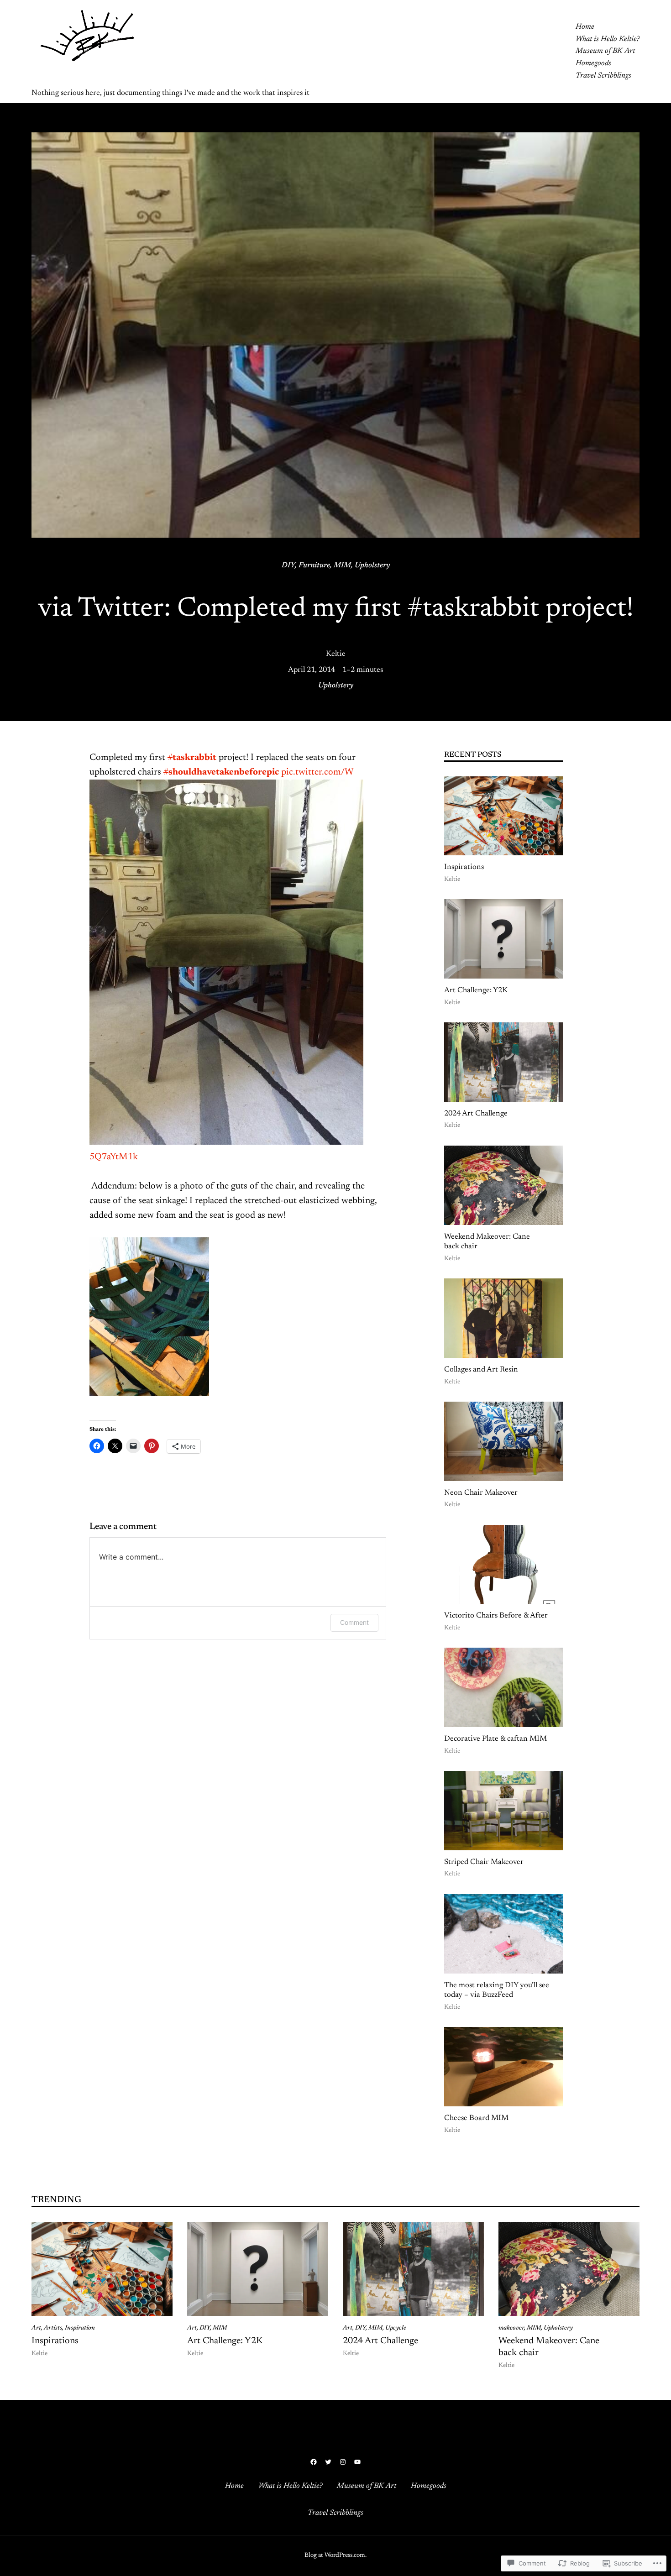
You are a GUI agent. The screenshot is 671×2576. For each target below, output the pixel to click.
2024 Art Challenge (476, 1114)
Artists (53, 2328)
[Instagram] (343, 2462)
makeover (511, 2328)
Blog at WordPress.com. (335, 2555)
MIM (342, 565)
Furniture (314, 565)
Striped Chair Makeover (484, 1862)
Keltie (336, 654)
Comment (354, 1622)
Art (36, 2328)
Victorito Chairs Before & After (496, 1616)
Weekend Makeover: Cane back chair (487, 1242)
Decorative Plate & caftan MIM (495, 1739)
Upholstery (372, 565)
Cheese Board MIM (476, 2118)
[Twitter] (328, 2462)
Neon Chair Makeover (481, 1493)
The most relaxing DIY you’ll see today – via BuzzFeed (497, 1990)
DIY (288, 565)
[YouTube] (357, 2462)
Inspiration (80, 2328)
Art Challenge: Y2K (476, 990)
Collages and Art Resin (481, 1370)
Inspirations (464, 867)
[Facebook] (314, 2462)
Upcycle (396, 2328)
